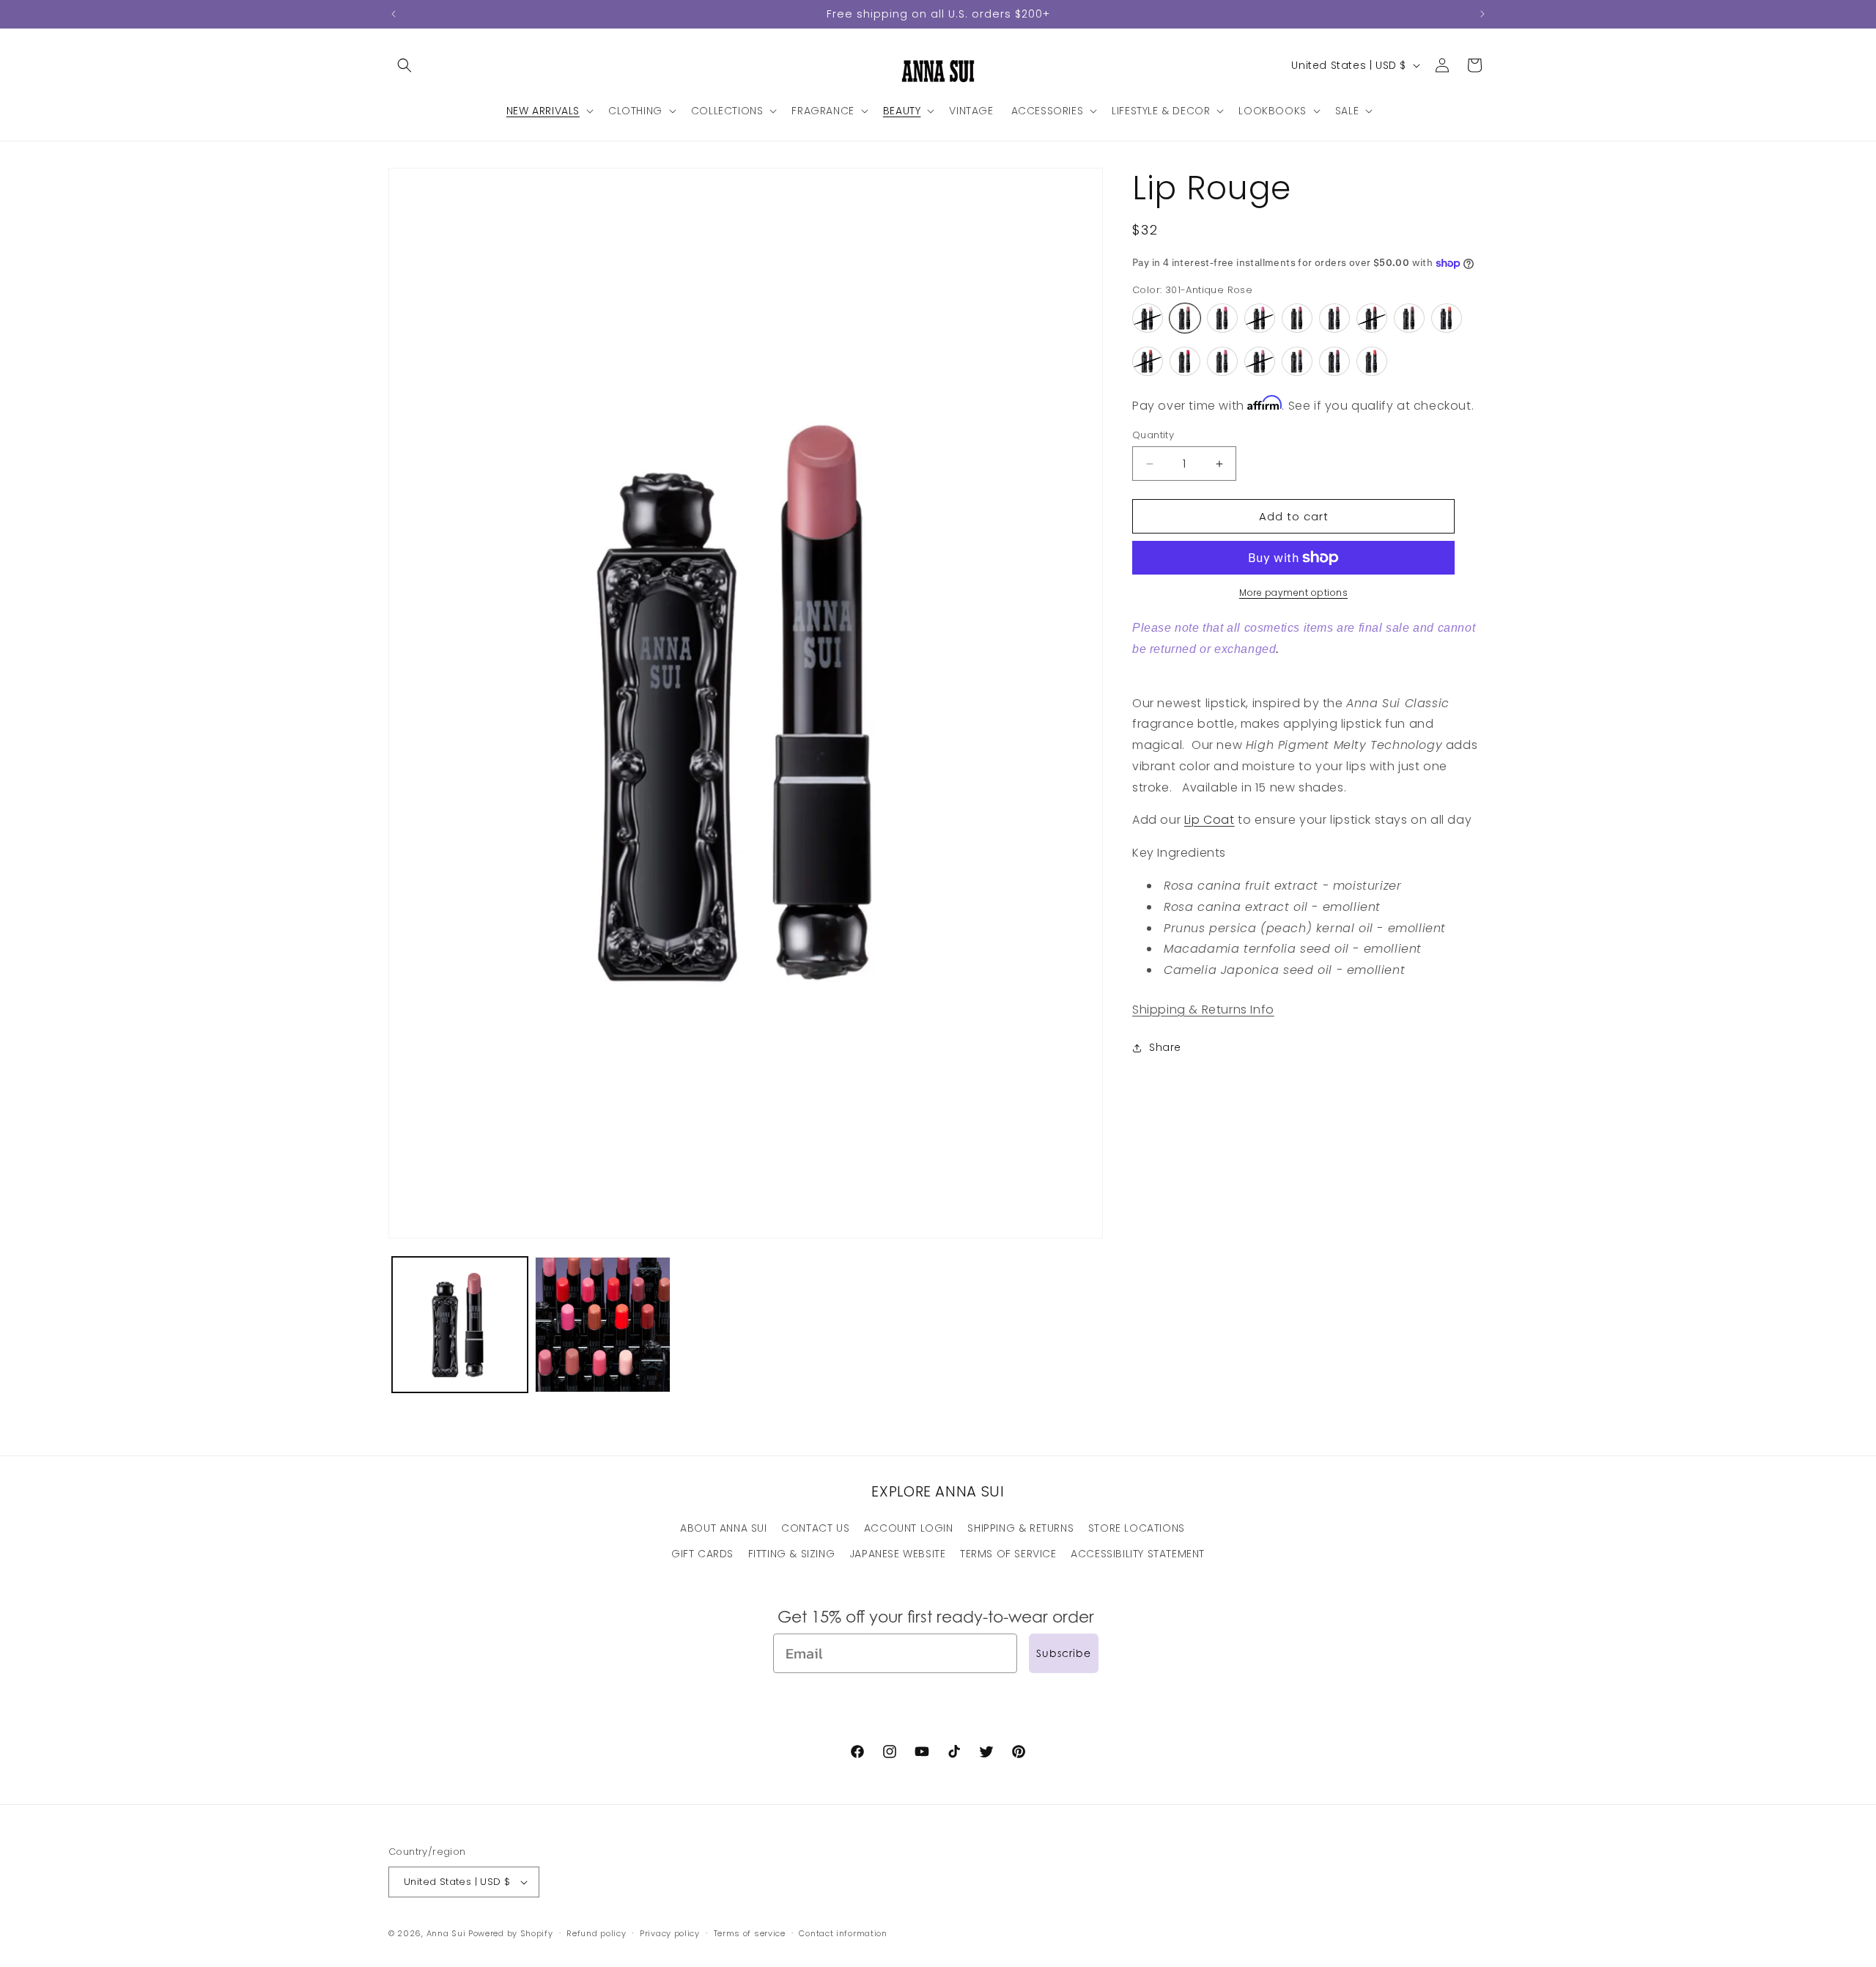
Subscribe (1064, 1653)
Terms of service (750, 1933)
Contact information (843, 1933)
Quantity (1153, 435)
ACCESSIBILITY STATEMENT (1138, 1554)
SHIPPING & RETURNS (1020, 1528)
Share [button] (1165, 1048)
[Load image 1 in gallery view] (460, 1325)
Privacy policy (670, 1933)
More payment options (1293, 593)
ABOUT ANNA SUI (723, 1528)
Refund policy (596, 1933)
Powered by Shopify (511, 1933)
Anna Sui (446, 1933)
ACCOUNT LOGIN (909, 1528)
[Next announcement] (1482, 14)
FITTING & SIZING (792, 1554)
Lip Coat (1210, 820)
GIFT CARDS (702, 1554)
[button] (405, 65)
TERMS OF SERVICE (1008, 1554)
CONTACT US (815, 1528)
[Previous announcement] (394, 14)
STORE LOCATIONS (1137, 1528)
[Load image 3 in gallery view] (603, 1325)
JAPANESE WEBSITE (898, 1554)
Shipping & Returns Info (1203, 1010)
